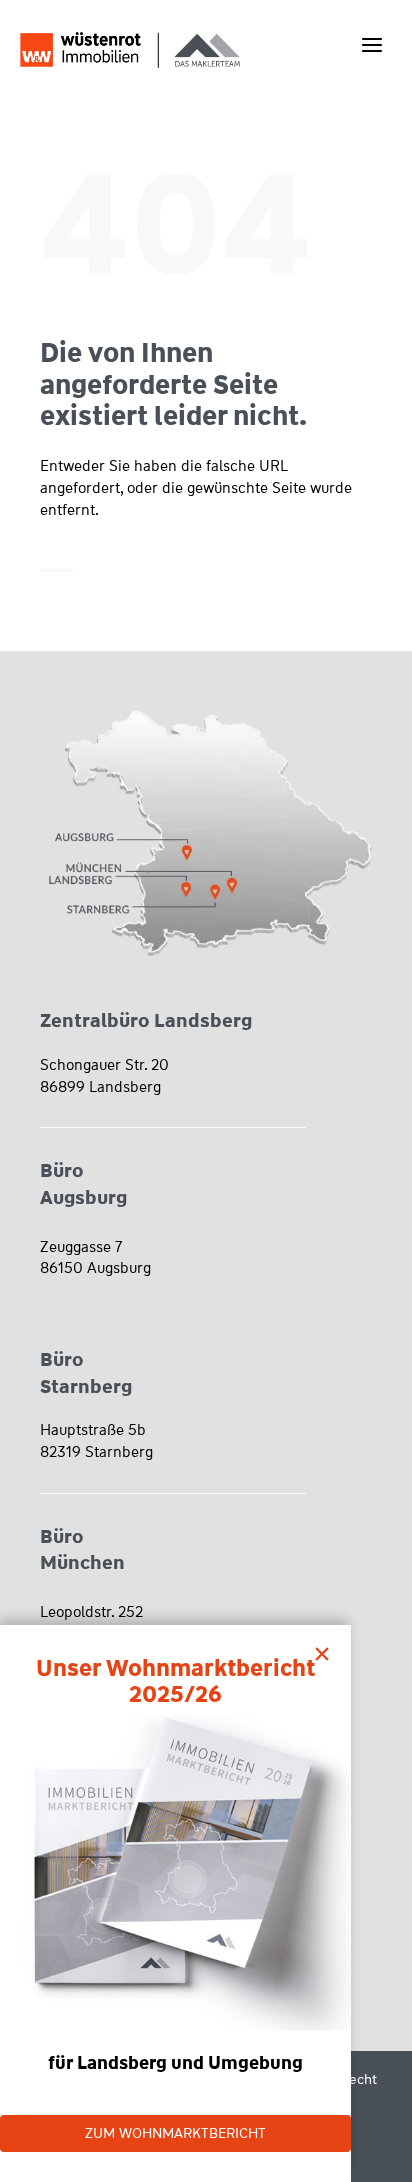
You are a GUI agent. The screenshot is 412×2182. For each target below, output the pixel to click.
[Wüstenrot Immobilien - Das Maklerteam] (130, 49)
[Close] (327, 1649)
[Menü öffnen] (371, 44)
